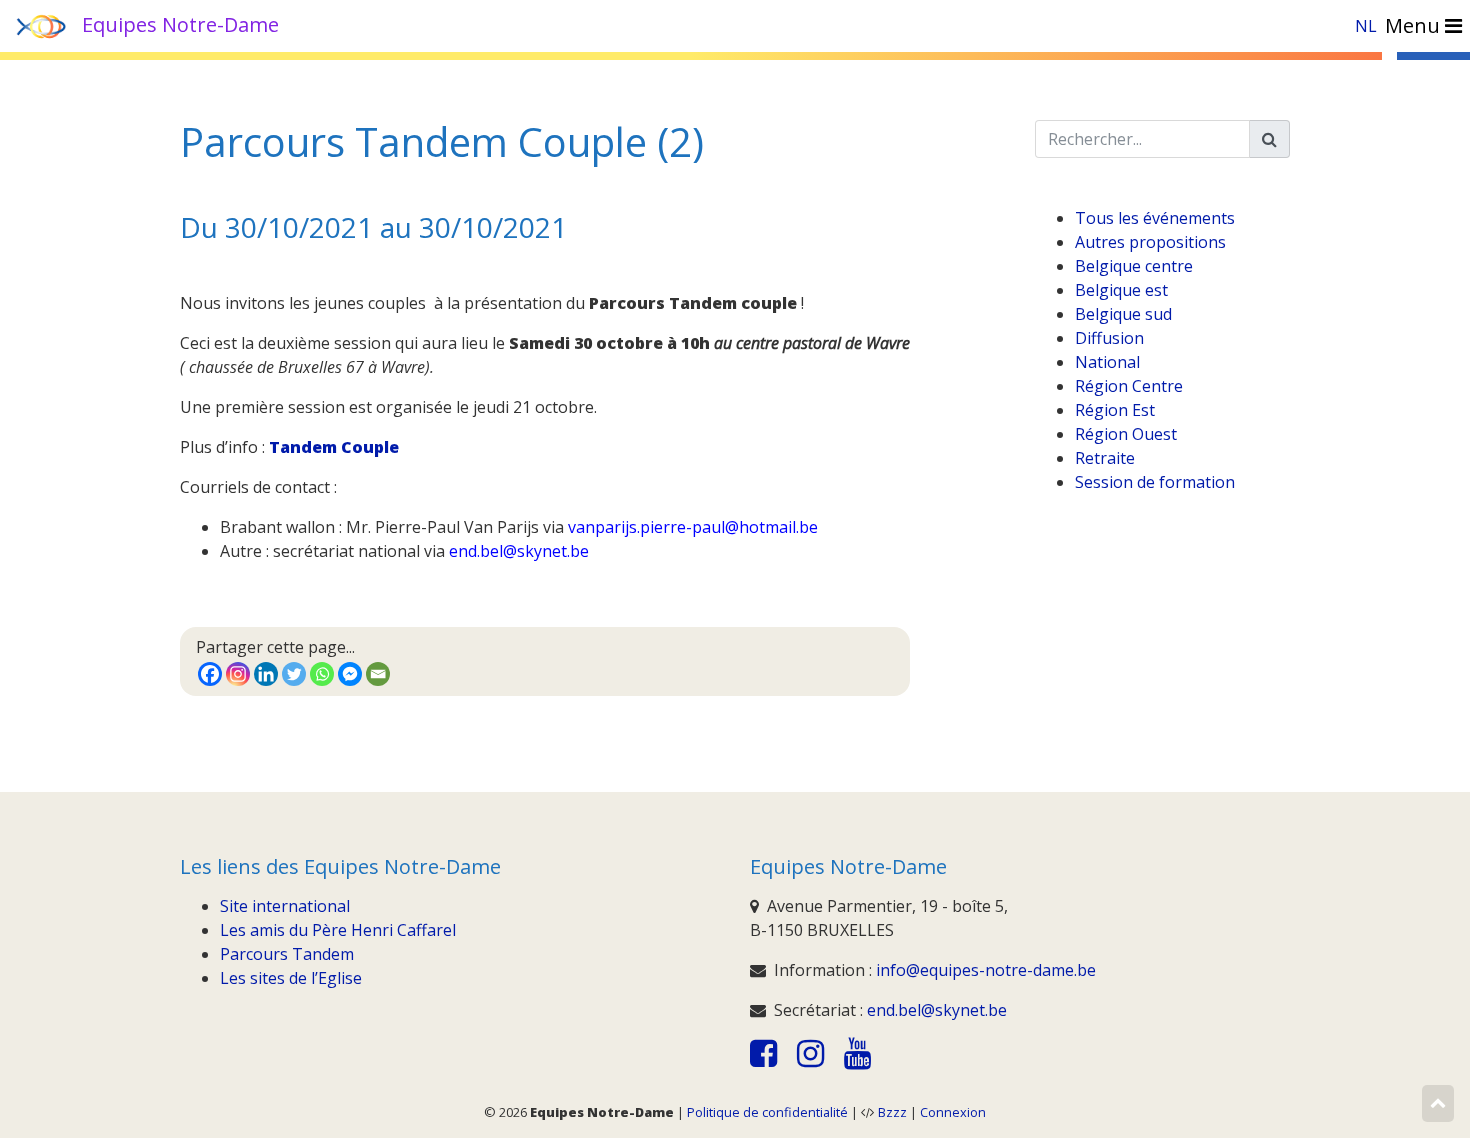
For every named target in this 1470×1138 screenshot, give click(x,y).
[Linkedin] (266, 674)
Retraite (1105, 458)
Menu (1415, 25)
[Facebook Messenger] (350, 674)
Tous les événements (1155, 218)
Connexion (953, 1112)
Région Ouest (1126, 434)
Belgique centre (1134, 266)
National (1107, 362)
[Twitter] (294, 674)
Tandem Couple (334, 447)
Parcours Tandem (287, 954)
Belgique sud (1123, 314)
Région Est (1115, 410)
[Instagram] (238, 674)
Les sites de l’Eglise (291, 978)
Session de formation (1155, 482)
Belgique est (1121, 290)
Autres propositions (1150, 242)
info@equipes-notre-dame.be (986, 970)
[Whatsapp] (322, 674)
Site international (285, 906)
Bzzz (892, 1112)
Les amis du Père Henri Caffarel (338, 930)
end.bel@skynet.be (937, 1010)
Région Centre (1129, 386)
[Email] (378, 674)
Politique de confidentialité (767, 1112)
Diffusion (1109, 338)
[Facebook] (210, 674)
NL (1366, 26)
